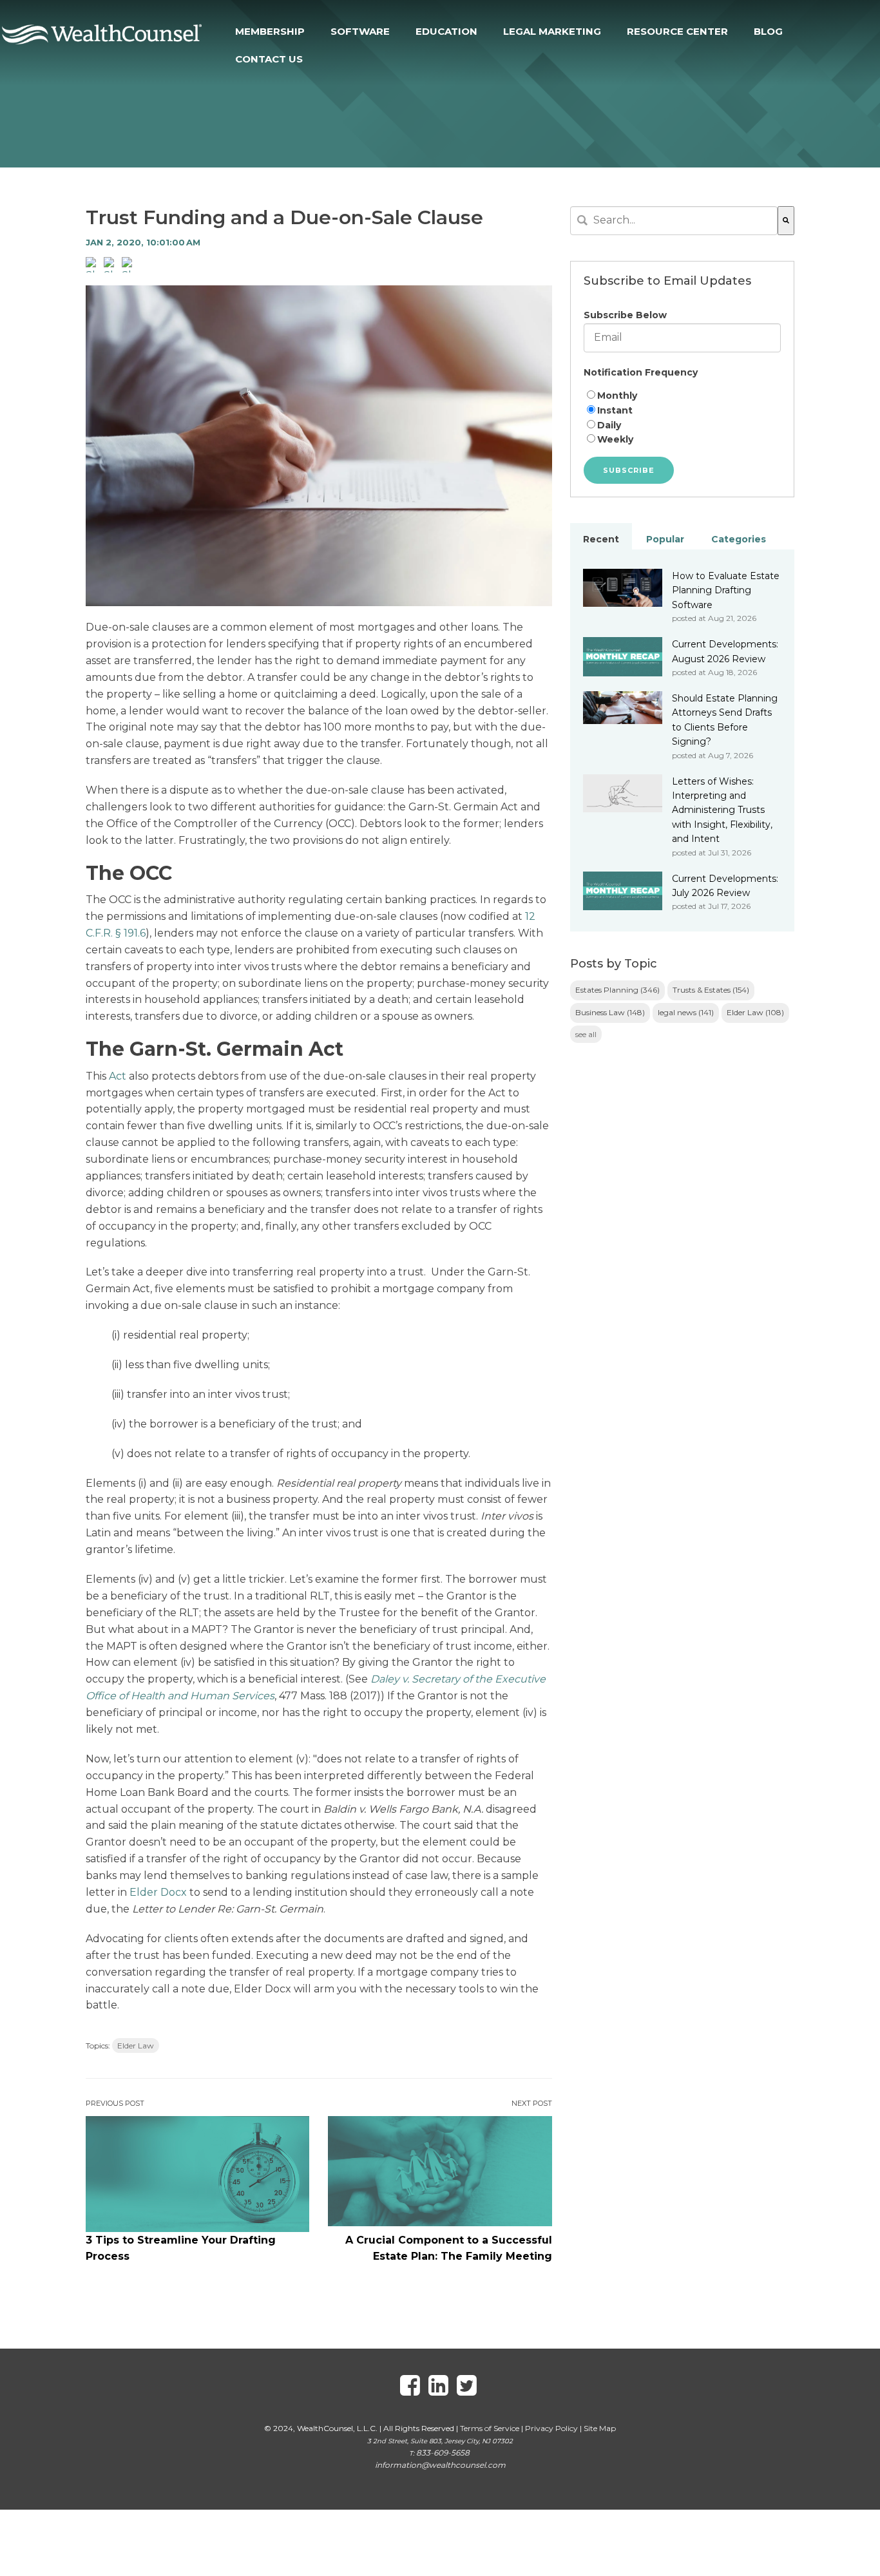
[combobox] (674, 221)
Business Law (610, 1012)
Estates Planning (617, 990)
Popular (665, 539)
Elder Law (136, 2046)
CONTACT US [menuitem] (269, 59)
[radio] (682, 396)
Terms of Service (490, 2428)
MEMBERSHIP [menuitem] (270, 31)
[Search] (786, 221)
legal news (686, 1012)
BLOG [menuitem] (768, 31)
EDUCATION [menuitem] (446, 31)
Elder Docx (158, 1892)
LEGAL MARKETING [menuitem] (552, 31)
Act (118, 1076)
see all (586, 1034)
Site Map (600, 2428)
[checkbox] (682, 418)
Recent (601, 539)
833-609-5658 (443, 2453)
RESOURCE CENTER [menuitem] (677, 31)
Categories (739, 539)
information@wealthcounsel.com (440, 2465)
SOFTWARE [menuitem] (360, 31)
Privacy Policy (551, 2428)
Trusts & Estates (711, 990)
